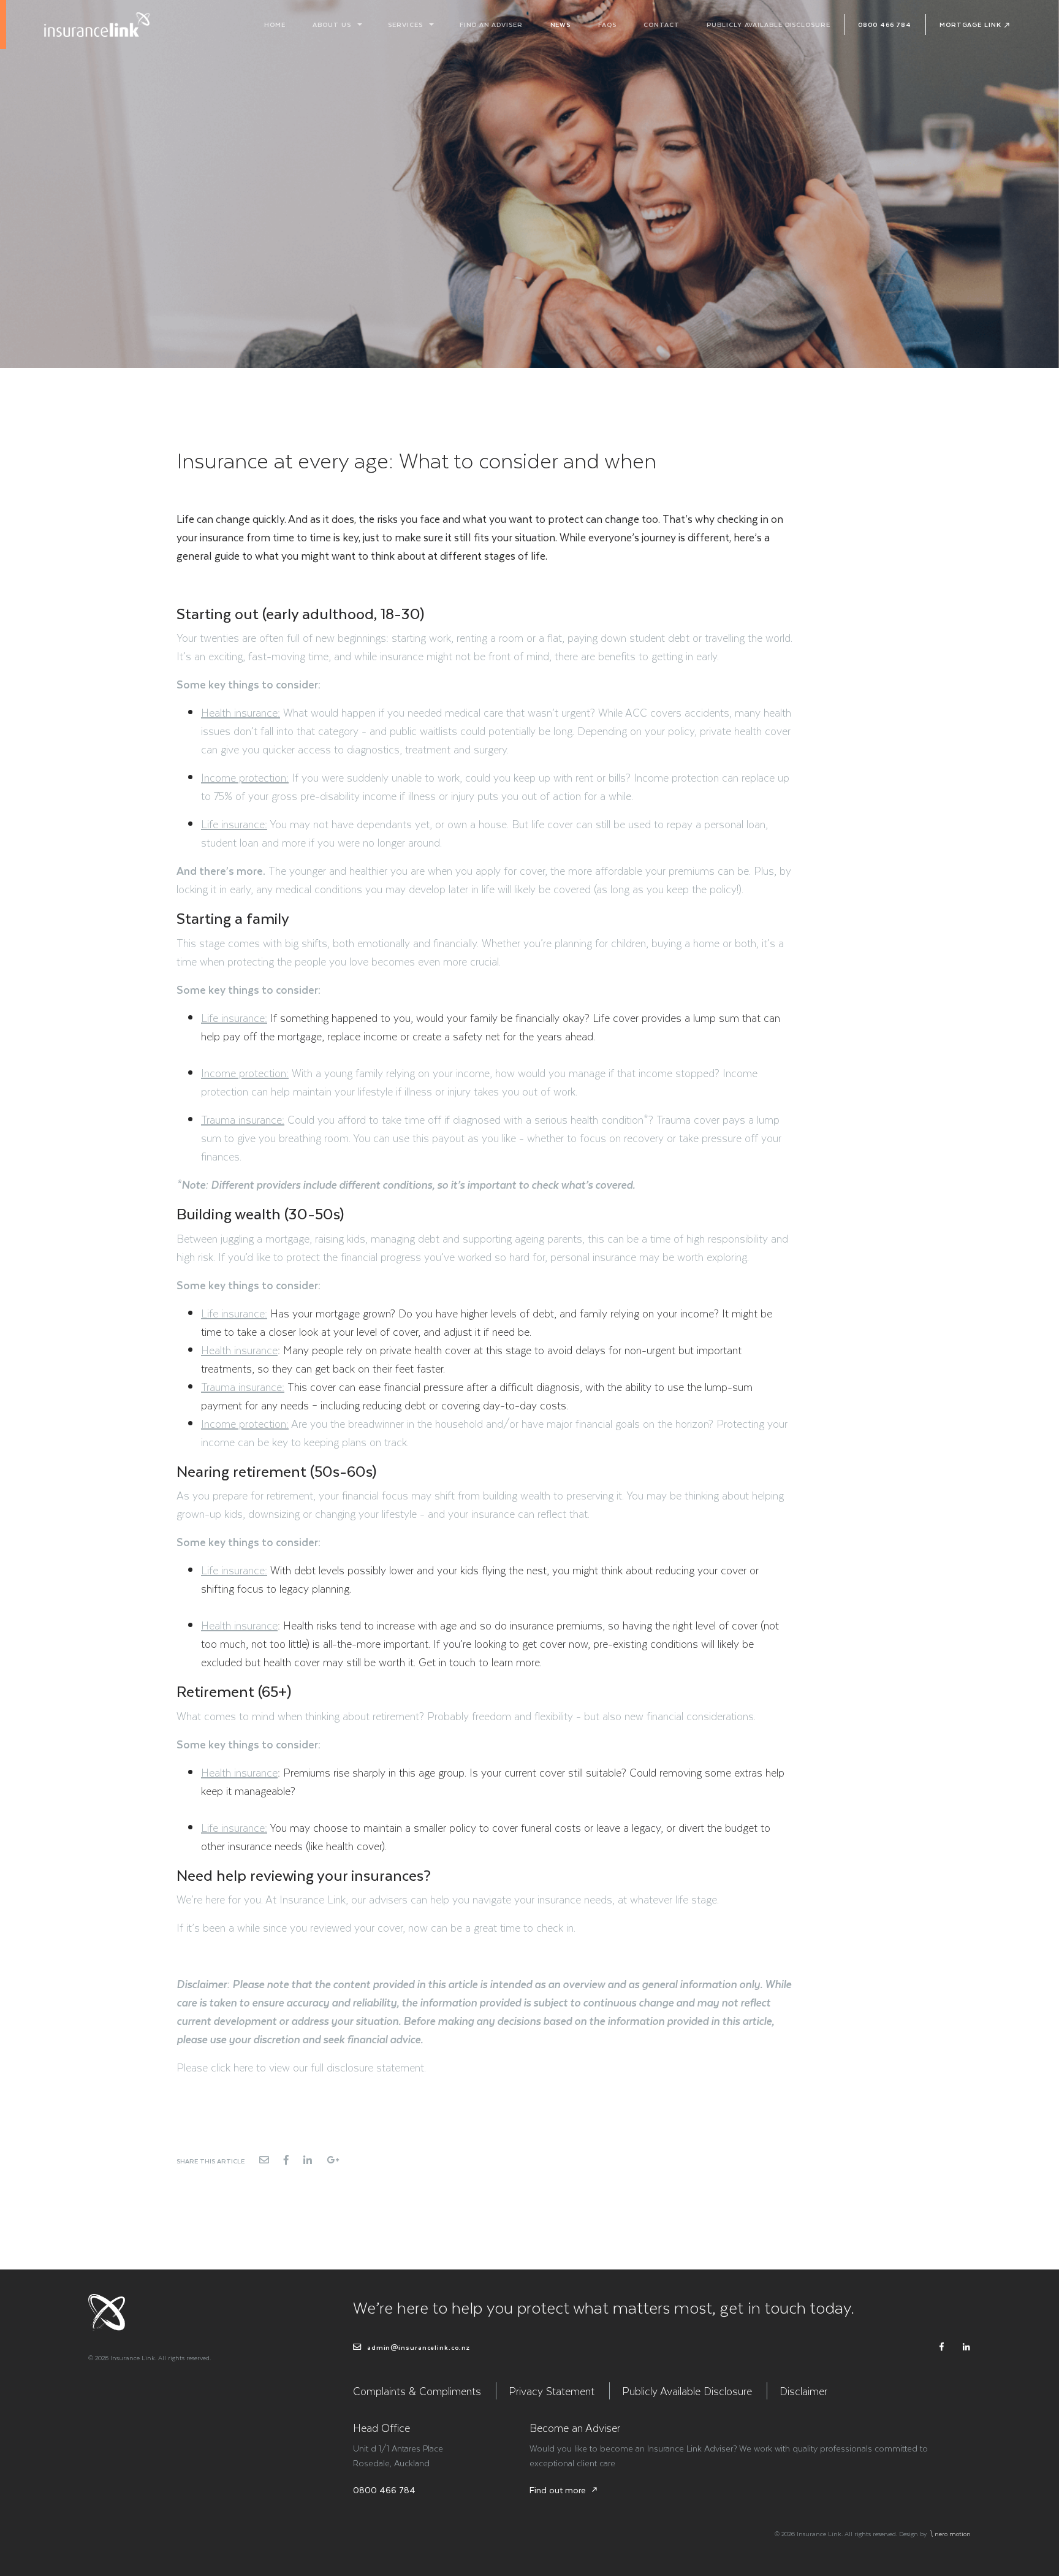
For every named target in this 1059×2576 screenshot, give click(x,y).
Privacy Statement (552, 2391)
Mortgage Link (970, 24)
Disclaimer (803, 2391)
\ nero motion (950, 2533)
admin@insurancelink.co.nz (417, 2347)
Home (275, 24)
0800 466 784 (885, 24)
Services (405, 24)
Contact (661, 24)
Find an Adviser (491, 24)
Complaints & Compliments (417, 2391)
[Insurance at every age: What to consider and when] (264, 2160)
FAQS (607, 24)
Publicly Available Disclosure (768, 24)
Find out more (564, 2490)
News (561, 24)
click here (232, 2067)
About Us (332, 24)
